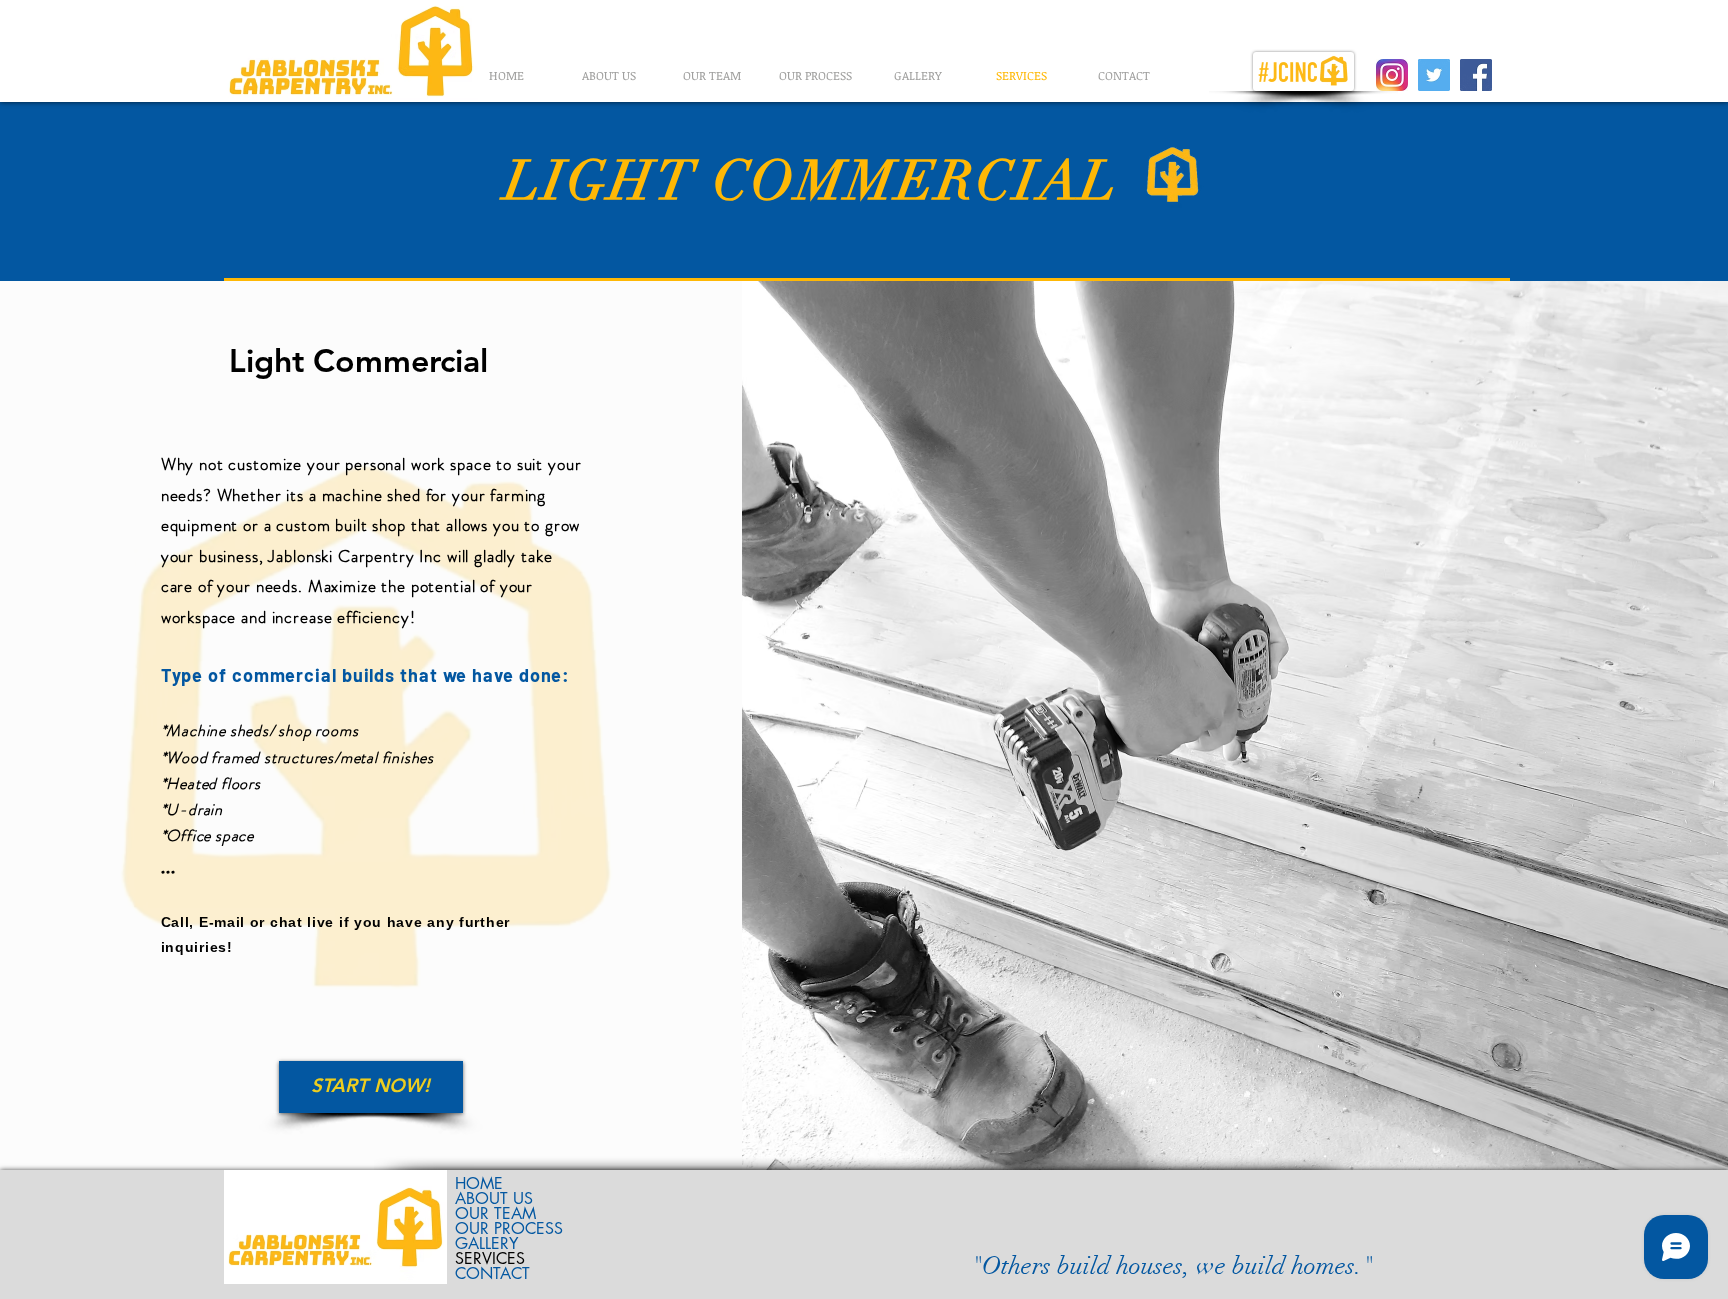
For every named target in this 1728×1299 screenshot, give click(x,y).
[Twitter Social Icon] (1434, 75)
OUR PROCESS (509, 1228)
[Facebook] (1476, 75)
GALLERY (486, 1243)
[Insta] (1392, 75)
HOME (479, 1183)
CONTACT (492, 1273)
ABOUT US (494, 1198)
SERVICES (490, 1258)
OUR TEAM (495, 1213)
